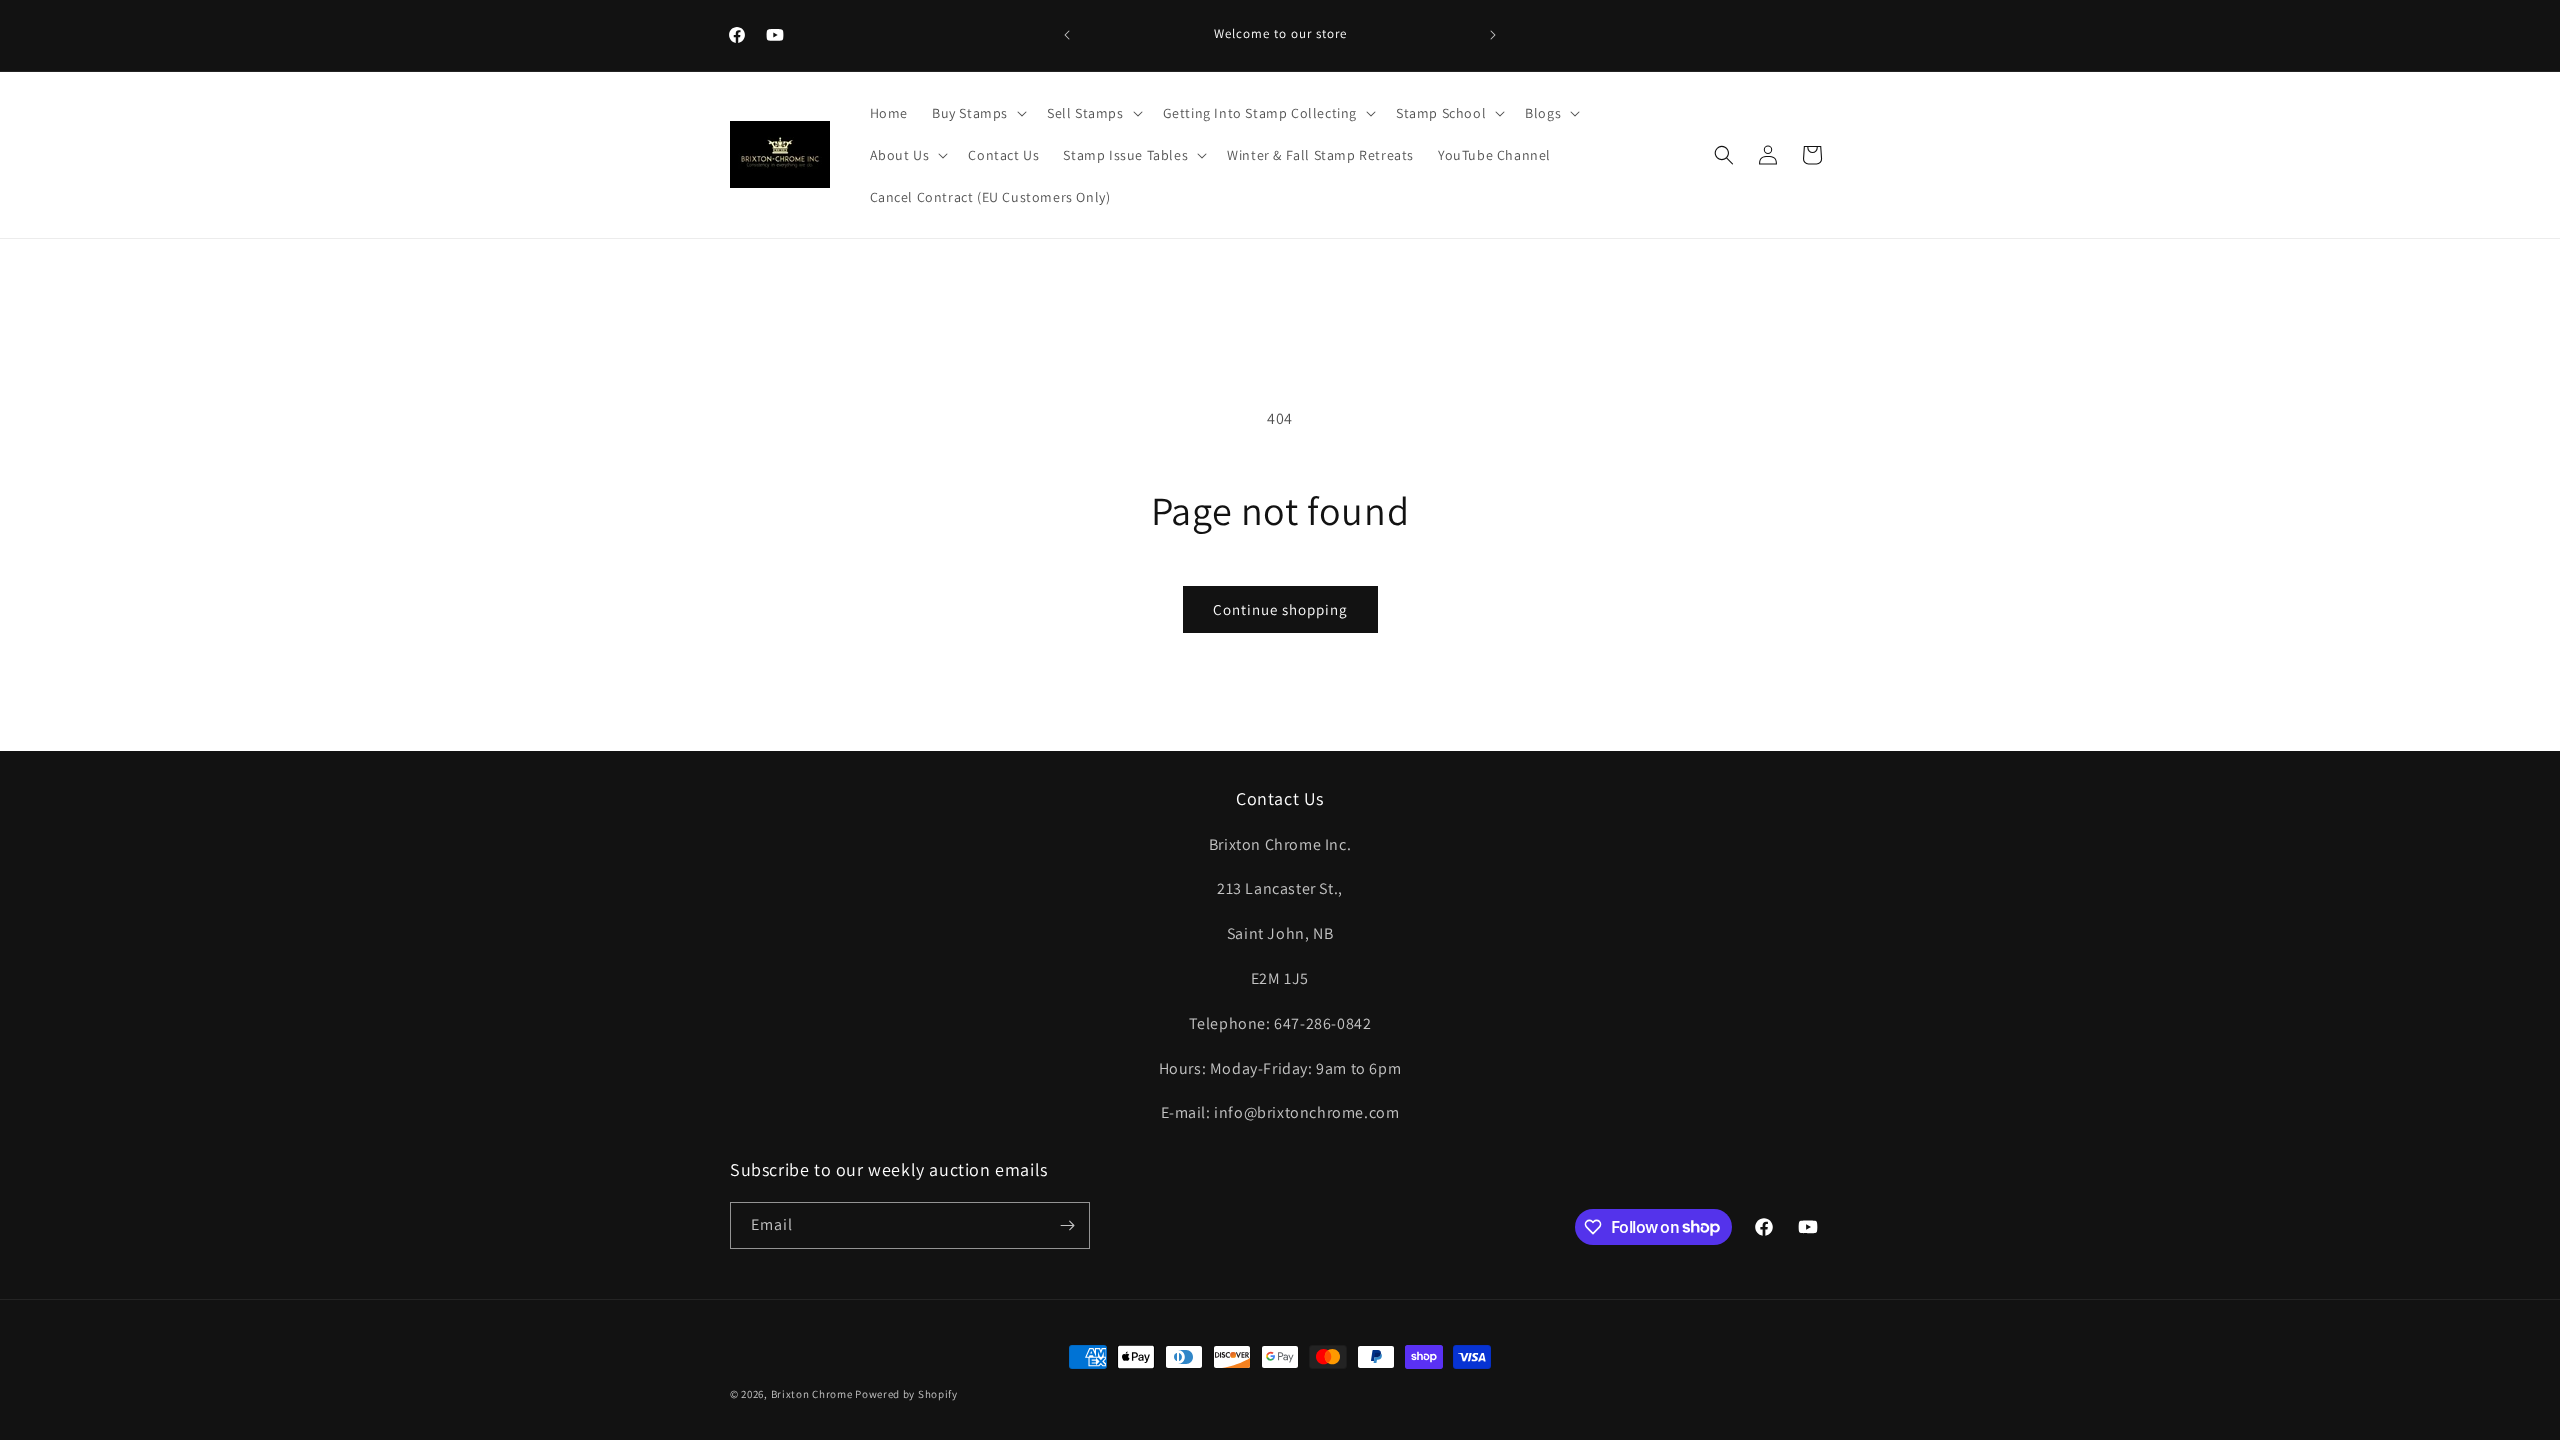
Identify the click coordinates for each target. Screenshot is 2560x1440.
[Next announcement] (1493, 35)
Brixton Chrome (812, 1394)
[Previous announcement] (1067, 35)
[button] (977, 113)
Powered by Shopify (906, 1394)
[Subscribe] (1067, 1225)
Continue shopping (1280, 609)
